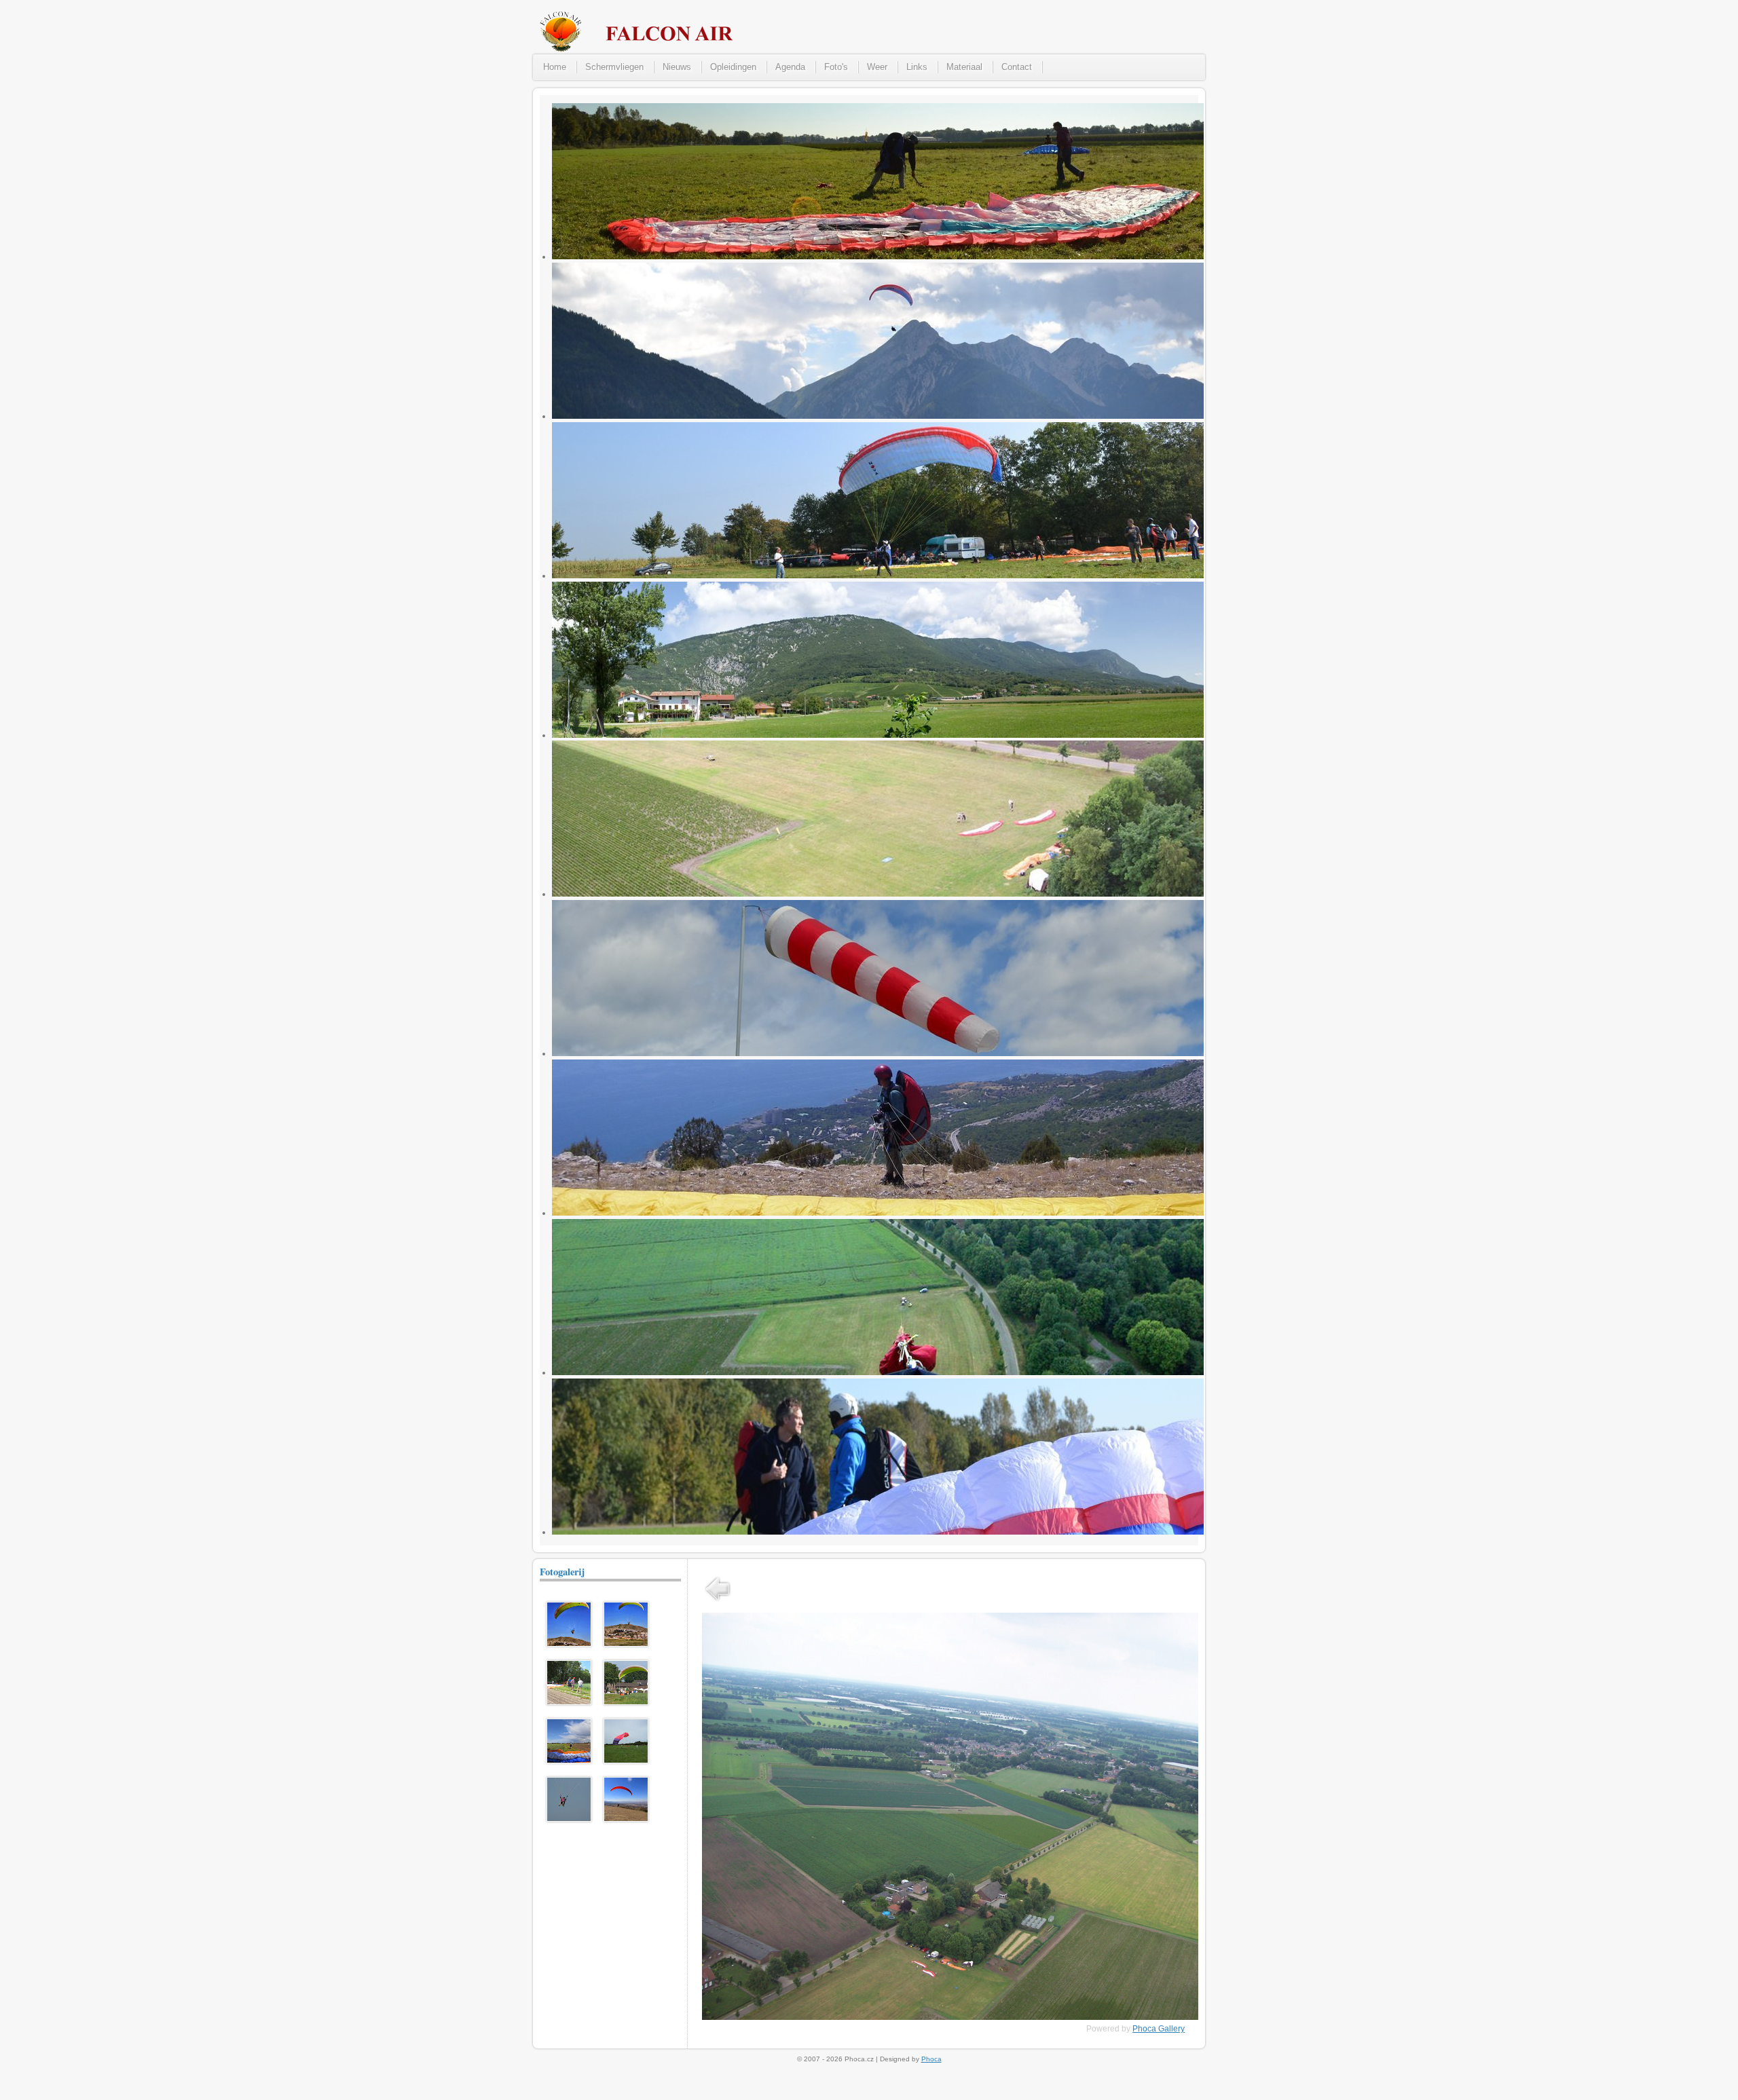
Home (555, 67)
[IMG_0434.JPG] (569, 1702)
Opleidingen (733, 67)
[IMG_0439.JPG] (569, 1761)
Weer (877, 67)
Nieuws (677, 67)
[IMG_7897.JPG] (569, 1644)
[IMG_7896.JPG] (626, 1644)
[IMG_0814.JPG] (626, 1819)
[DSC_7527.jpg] (569, 1819)
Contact (1017, 67)
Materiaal (964, 67)
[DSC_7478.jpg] (626, 1702)
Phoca (931, 2059)
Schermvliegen (614, 67)
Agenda (790, 67)
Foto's (836, 67)
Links (917, 67)
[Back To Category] (718, 1602)
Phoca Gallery (1159, 2029)
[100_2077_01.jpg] (626, 1761)
